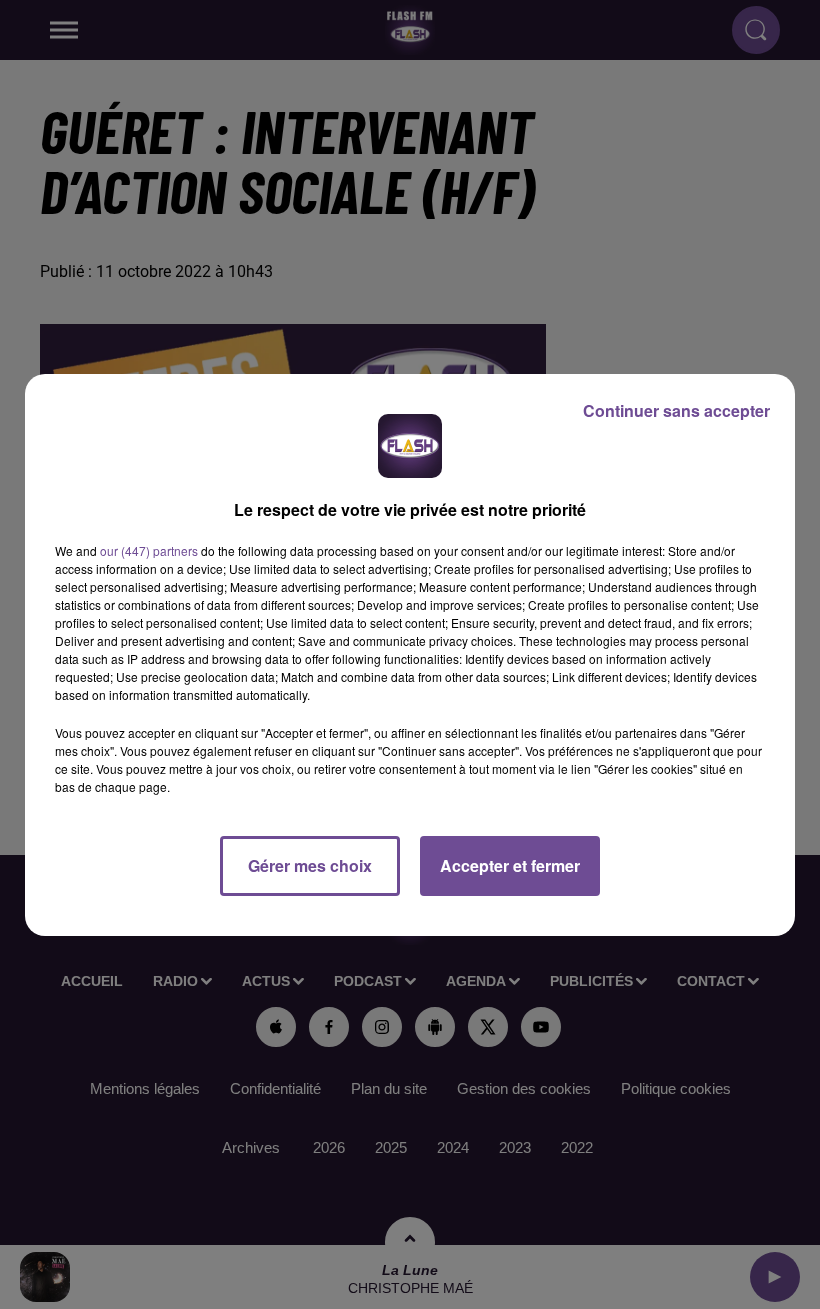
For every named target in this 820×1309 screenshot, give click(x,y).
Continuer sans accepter (676, 410)
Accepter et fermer (510, 865)
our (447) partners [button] (149, 550)
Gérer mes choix (310, 865)
